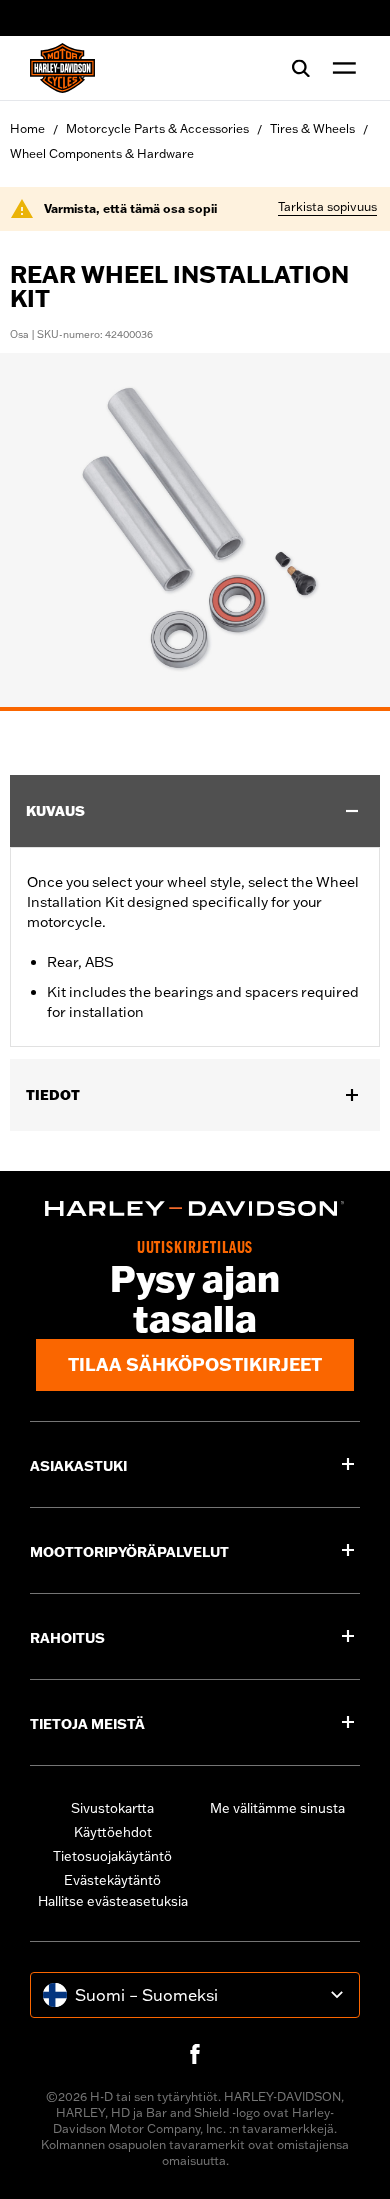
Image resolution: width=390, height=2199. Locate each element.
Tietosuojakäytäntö (112, 1856)
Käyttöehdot (113, 1832)
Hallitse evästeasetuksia (113, 1901)
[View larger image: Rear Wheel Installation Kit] (195, 529)
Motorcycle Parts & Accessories (157, 128)
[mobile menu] (340, 68)
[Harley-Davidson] (195, 1208)
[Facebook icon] (195, 2054)
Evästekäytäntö (112, 1880)
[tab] (195, 709)
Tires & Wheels (312, 128)
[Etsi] (301, 68)
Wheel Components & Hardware (102, 153)
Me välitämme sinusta (277, 1808)
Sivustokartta (112, 1808)
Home (27, 128)
